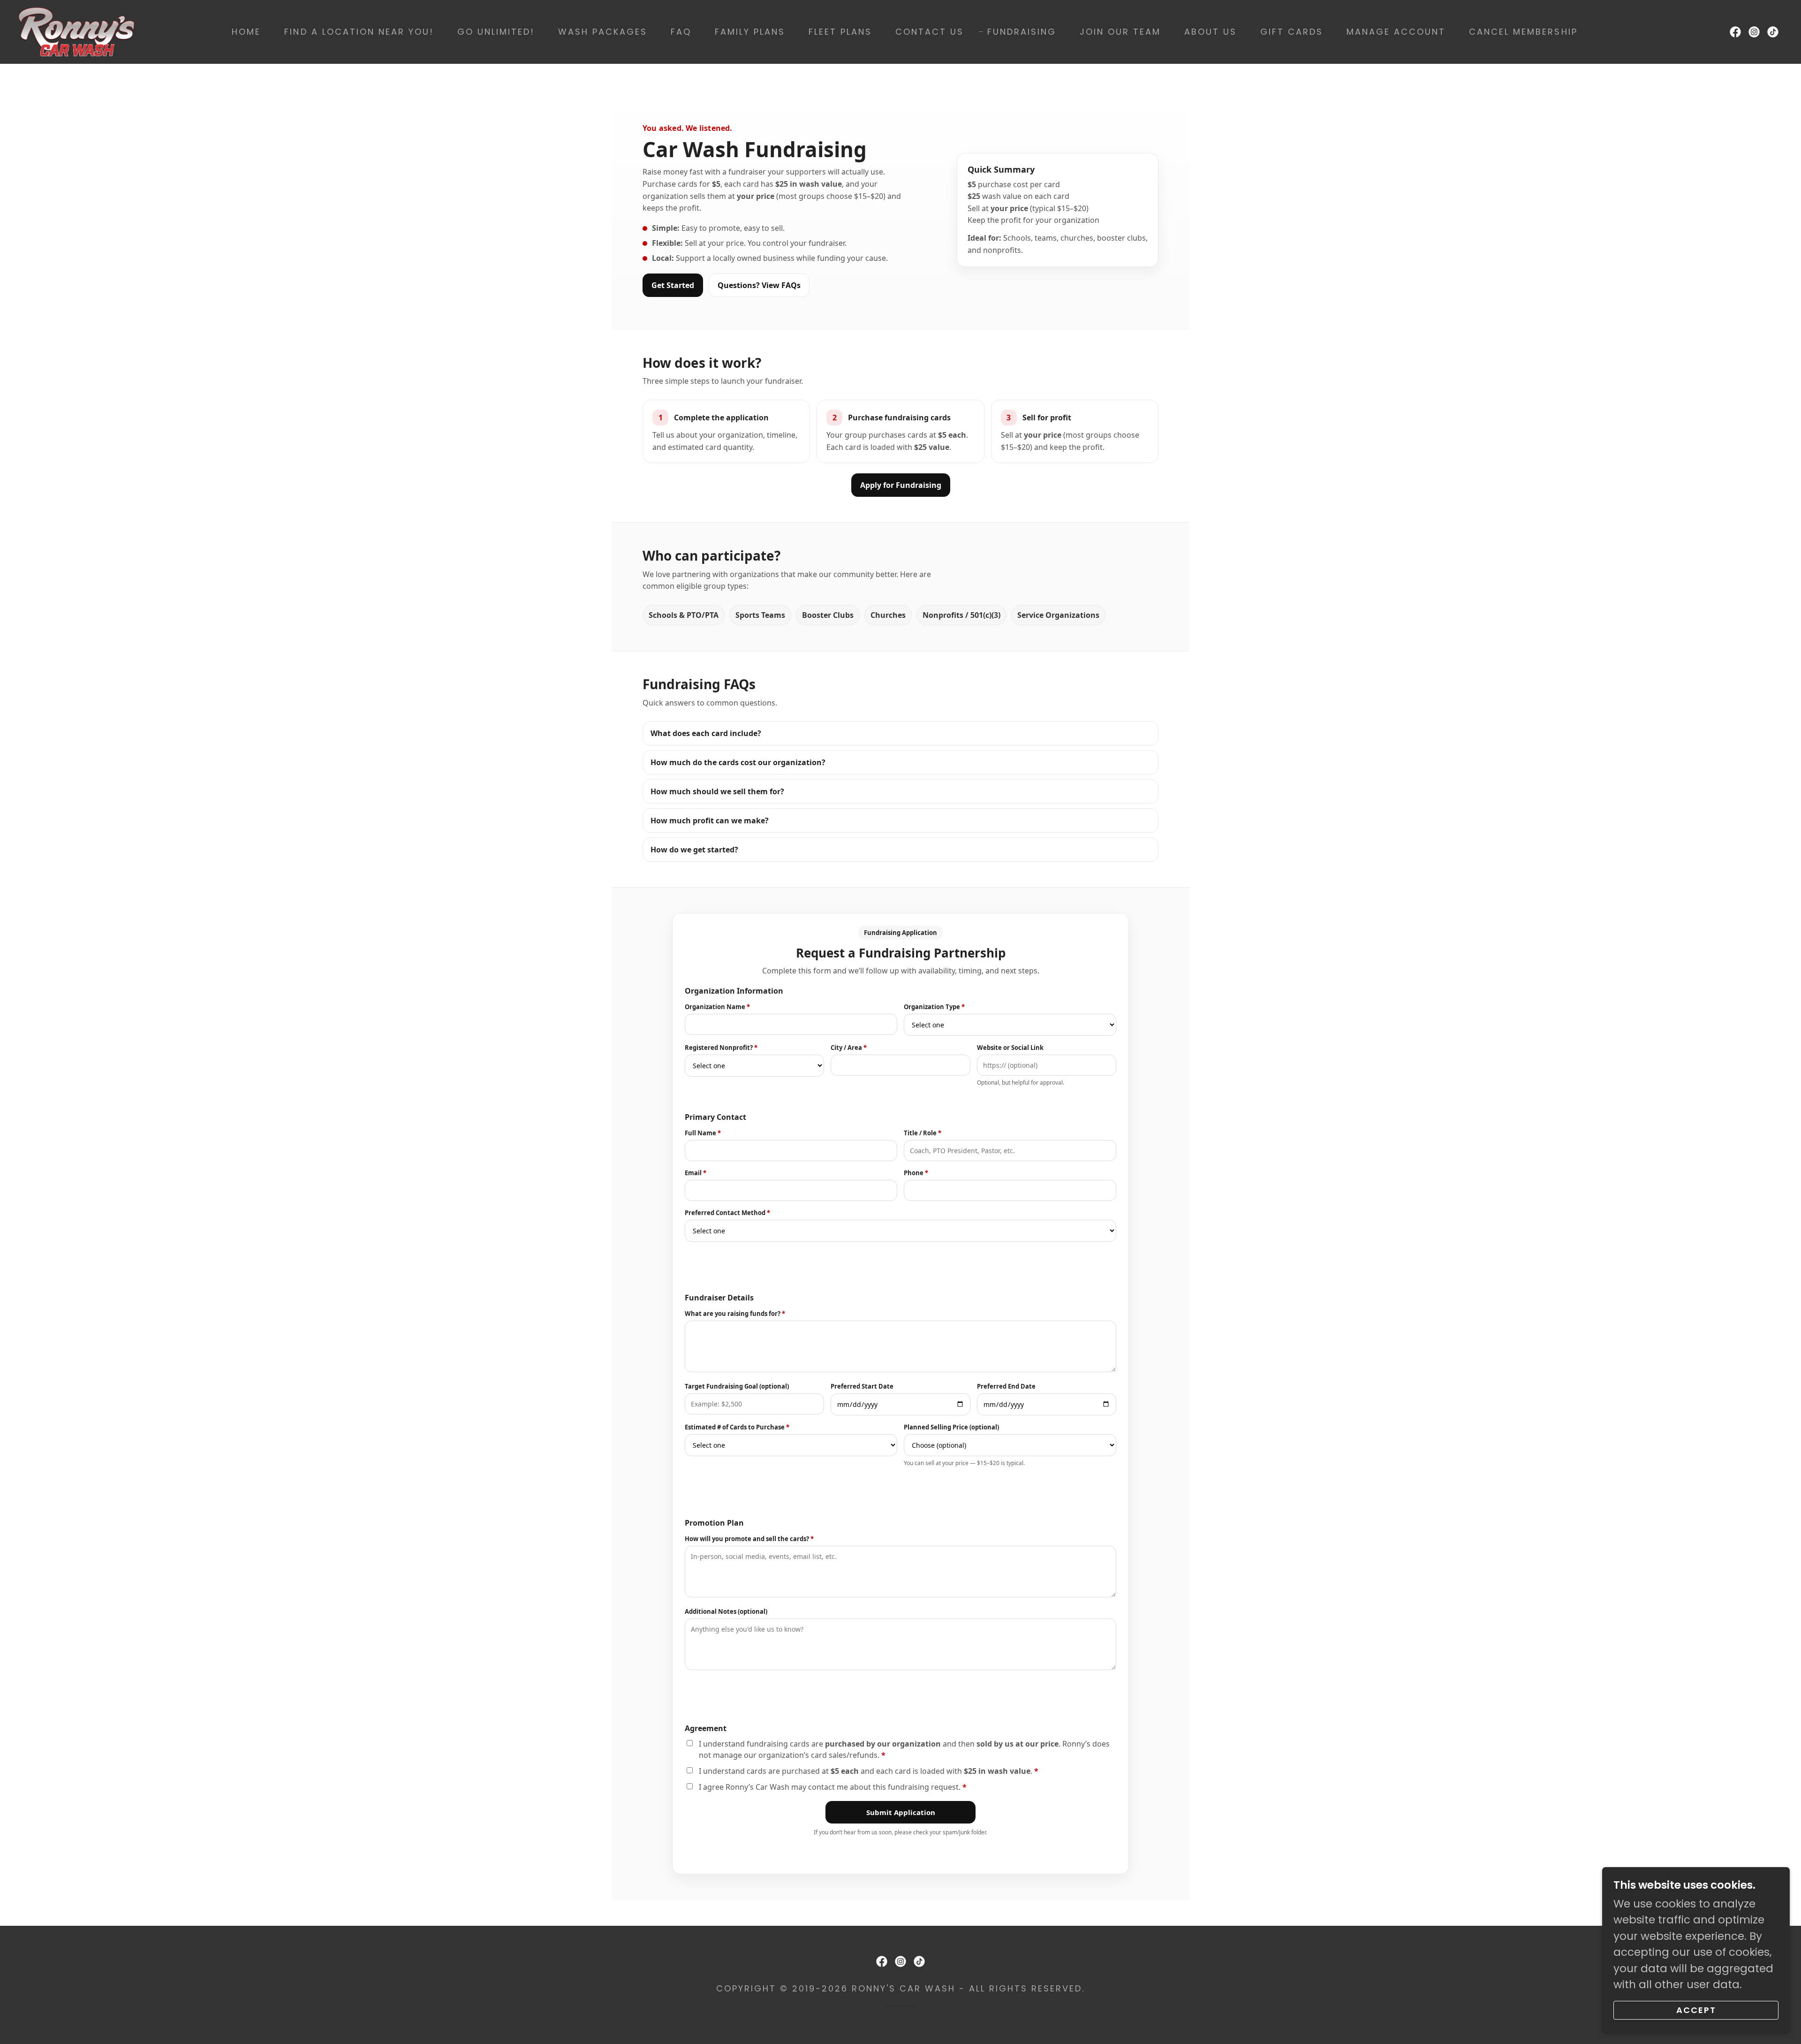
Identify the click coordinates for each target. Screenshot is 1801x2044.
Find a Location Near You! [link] (359, 32)
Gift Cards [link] (1292, 32)
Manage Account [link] (1396, 32)
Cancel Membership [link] (1523, 32)
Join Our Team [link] (1120, 32)
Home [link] (246, 32)
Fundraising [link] (1022, 32)
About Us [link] (1211, 32)
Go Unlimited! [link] (496, 32)
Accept (1696, 2010)
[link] (76, 31)
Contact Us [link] (930, 32)
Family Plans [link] (750, 32)
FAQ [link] (681, 32)
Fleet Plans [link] (840, 32)
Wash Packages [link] (603, 32)
